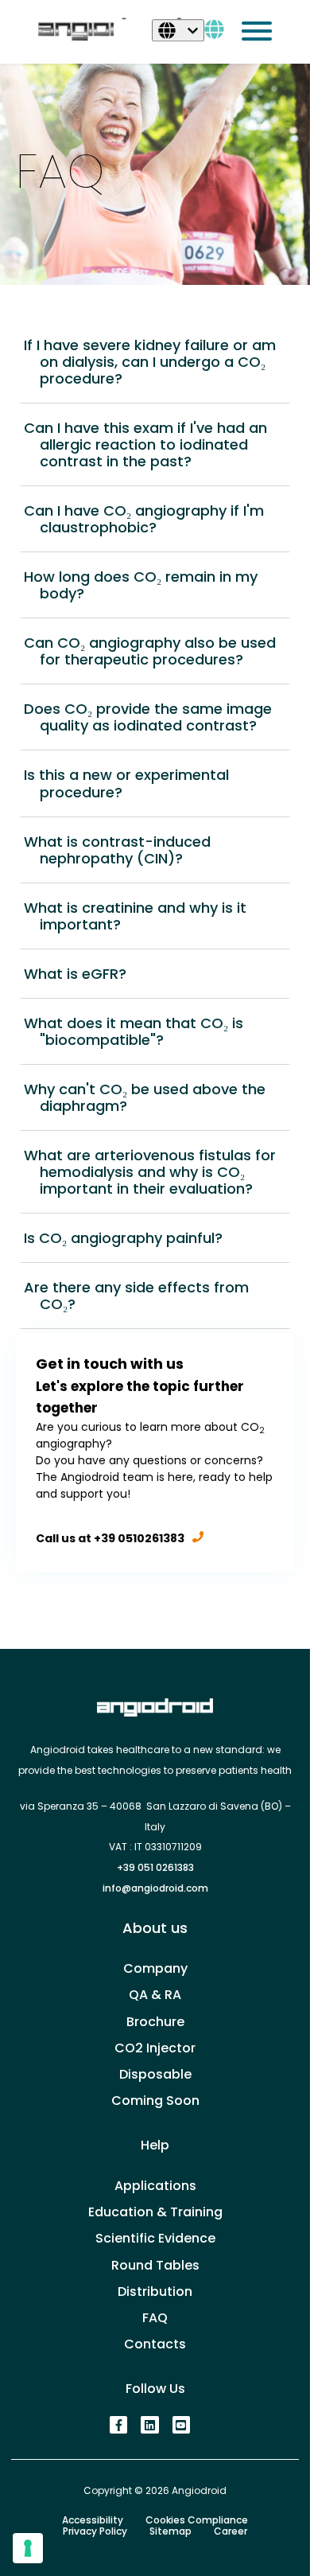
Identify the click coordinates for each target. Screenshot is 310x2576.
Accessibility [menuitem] (93, 2520)
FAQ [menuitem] (155, 2318)
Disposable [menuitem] (155, 2074)
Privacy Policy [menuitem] (95, 2531)
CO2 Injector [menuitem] (155, 2048)
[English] (178, 30)
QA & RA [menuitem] (155, 1995)
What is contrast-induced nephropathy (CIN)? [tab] (125, 850)
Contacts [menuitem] (155, 2344)
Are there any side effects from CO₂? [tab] (144, 1296)
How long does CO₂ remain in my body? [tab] (149, 585)
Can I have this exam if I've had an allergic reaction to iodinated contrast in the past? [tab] (153, 444)
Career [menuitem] (231, 2531)
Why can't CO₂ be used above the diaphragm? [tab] (153, 1097)
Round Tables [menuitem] (155, 2265)
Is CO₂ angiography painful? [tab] (131, 1238)
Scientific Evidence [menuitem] (155, 2238)
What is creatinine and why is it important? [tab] (143, 916)
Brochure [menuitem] (155, 2022)
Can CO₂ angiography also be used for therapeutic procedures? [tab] (158, 651)
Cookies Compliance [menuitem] (197, 2520)
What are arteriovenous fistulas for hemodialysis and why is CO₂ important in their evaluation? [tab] (158, 1172)
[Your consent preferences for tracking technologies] (28, 2548)
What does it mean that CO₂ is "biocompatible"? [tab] (141, 1031)
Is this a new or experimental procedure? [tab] (134, 783)
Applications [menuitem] (155, 2186)
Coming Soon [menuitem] (155, 2101)
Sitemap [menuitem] (170, 2531)
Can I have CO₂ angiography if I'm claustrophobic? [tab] (152, 519)
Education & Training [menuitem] (155, 2212)
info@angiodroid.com (155, 1888)
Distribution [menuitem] (155, 2292)
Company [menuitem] (155, 1968)
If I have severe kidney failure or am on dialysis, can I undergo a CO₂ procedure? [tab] (158, 362)
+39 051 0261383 (155, 1867)
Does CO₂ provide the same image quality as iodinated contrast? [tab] (156, 717)
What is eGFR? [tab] (83, 974)
